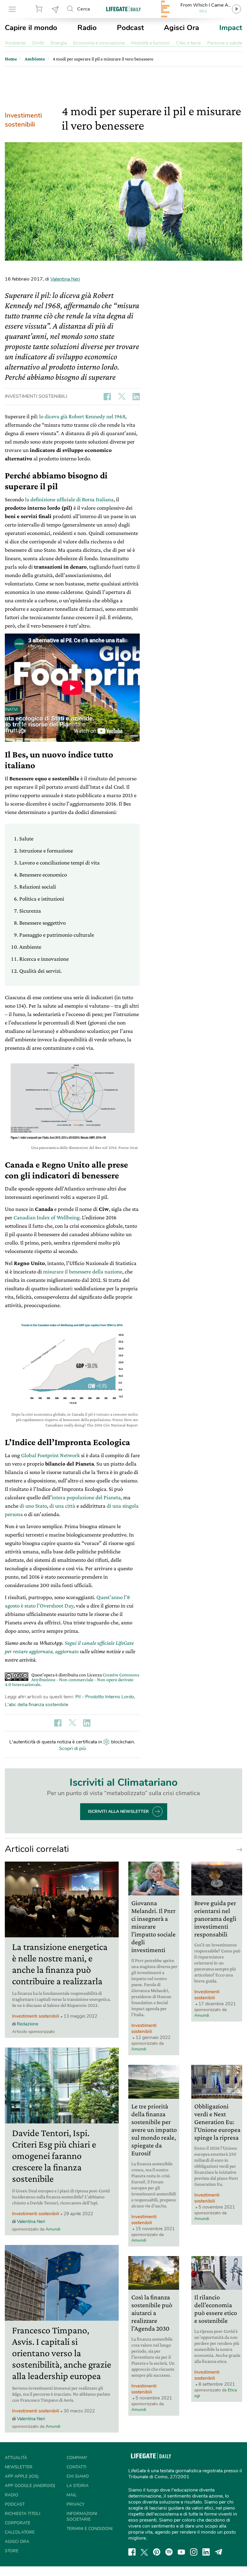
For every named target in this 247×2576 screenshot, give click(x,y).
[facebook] (132, 2552)
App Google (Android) (30, 2486)
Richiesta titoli (23, 2514)
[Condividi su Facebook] (107, 397)
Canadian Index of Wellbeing (47, 1217)
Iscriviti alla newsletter (118, 1811)
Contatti (77, 2467)
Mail (72, 2495)
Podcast (130, 28)
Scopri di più (72, 1749)
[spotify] (169, 2552)
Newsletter (55, 9)
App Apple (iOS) (22, 2476)
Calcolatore (20, 2532)
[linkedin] (206, 2552)
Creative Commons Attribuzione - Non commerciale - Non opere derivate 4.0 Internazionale (72, 1679)
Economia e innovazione (99, 43)
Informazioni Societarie (82, 2516)
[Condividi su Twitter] (122, 397)
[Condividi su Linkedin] (136, 397)
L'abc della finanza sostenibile (36, 1705)
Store (40, 9)
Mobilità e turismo (150, 43)
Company (77, 2458)
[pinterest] (157, 2552)
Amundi (53, 2229)
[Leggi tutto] (238, 1849)
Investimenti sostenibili (23, 120)
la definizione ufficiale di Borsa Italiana (69, 499)
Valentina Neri (65, 279)
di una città (62, 1506)
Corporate (18, 2523)
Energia (59, 43)
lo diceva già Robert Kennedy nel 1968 (82, 416)
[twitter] (144, 2552)
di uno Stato (33, 1506)
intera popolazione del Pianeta (86, 1497)
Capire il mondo (31, 28)
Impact (231, 28)
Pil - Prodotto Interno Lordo (105, 1697)
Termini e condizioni (90, 2529)
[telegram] (219, 2552)
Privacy (75, 2504)
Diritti (38, 43)
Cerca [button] (84, 9)
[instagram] (194, 2552)
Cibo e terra (188, 43)
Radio (87, 28)
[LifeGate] (123, 9)
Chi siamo (78, 2476)
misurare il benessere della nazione (83, 1271)
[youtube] (181, 2552)
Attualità (16, 2458)
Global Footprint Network (50, 1455)
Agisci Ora (181, 28)
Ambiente (15, 43)
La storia (78, 2486)
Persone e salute (225, 43)
